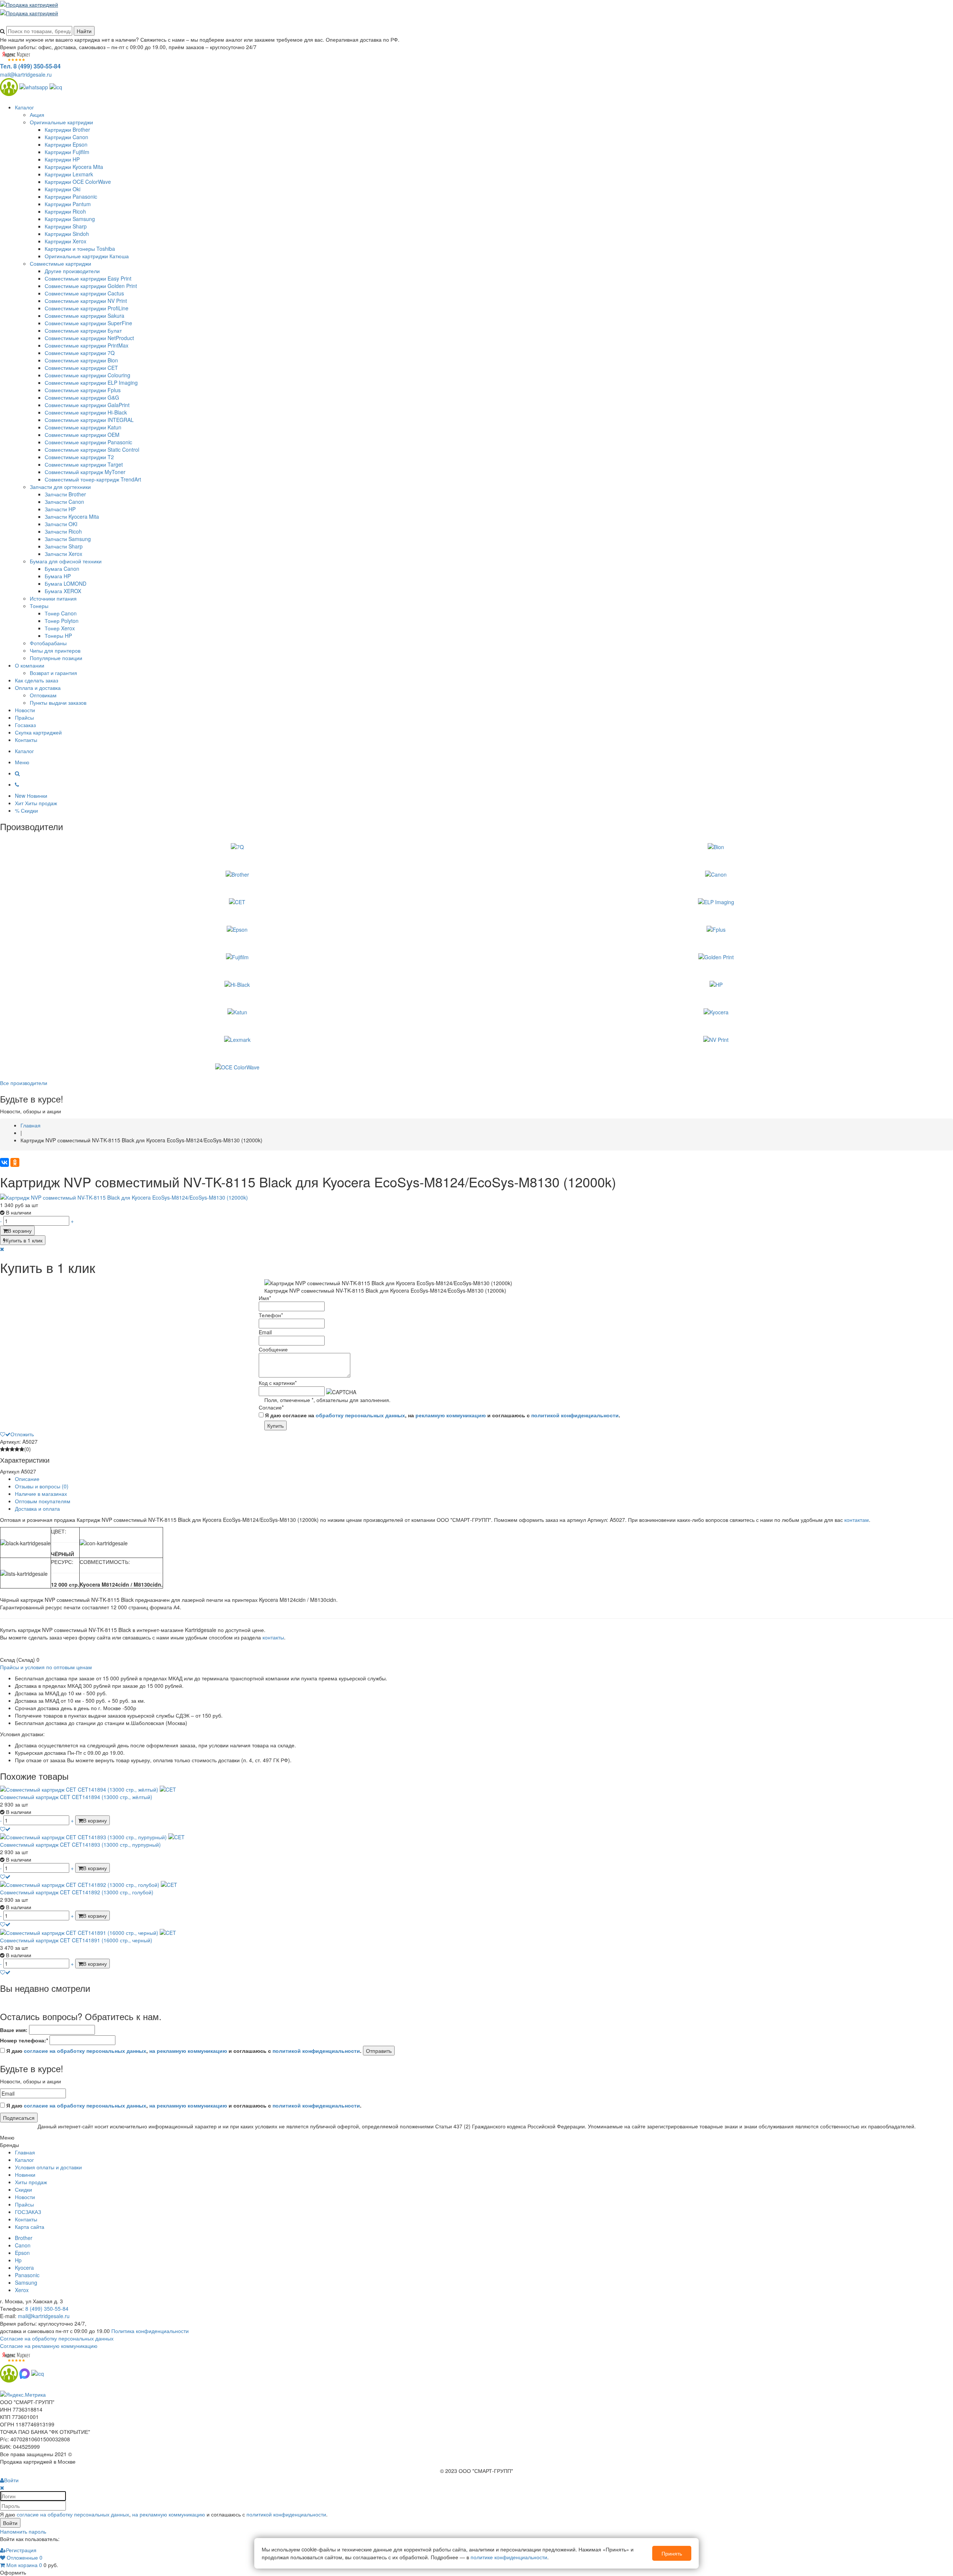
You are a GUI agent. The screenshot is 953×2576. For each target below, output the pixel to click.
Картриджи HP (62, 159)
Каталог (24, 107)
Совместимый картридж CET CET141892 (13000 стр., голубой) (77, 1892)
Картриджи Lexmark (69, 174)
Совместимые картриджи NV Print (86, 301)
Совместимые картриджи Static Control (92, 449)
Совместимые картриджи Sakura (85, 316)
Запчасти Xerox (63, 554)
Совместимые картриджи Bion (81, 360)
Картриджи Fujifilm (67, 152)
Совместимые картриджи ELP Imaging (91, 383)
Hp (18, 2260)
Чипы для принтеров (55, 650)
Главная (25, 2152)
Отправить (379, 2051)
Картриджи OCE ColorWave (78, 182)
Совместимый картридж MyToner (85, 472)
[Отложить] (5, 1829)
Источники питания (53, 598)
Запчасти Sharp (64, 546)
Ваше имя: (14, 2030)
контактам (857, 1520)
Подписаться (19, 2118)
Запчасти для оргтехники (60, 487)
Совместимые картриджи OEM (82, 435)
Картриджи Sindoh (67, 234)
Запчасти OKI (61, 524)
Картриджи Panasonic (71, 196)
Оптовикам (43, 695)
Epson (22, 2253)
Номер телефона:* (24, 2040)
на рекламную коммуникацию (188, 2051)
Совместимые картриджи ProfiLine (87, 308)
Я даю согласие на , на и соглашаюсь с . (442, 1415)
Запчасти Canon (64, 502)
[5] (22, 1449)
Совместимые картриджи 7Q (80, 353)
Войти (10, 2523)
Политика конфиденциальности (150, 2331)
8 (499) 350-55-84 (47, 2308)
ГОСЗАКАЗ (28, 2212)
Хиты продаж (31, 2182)
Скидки (23, 2189)
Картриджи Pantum (68, 204)
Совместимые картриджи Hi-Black (86, 412)
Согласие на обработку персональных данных (57, 2338)
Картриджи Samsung (70, 219)
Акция (37, 115)
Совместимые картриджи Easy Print (88, 278)
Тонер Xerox (60, 628)
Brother (24, 2238)
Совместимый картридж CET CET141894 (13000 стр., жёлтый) (76, 1797)
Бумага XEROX (63, 591)
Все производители (24, 1083)
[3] (12, 1449)
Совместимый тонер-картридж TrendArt (93, 479)
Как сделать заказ (36, 680)
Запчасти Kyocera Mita (72, 516)
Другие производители (72, 271)
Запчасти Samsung (68, 539)
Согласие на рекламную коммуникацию (49, 2346)
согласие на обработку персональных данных (85, 2051)
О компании (30, 665)
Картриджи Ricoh (65, 211)
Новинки (25, 2175)
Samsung (26, 2282)
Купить (275, 1425)
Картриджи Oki (63, 189)
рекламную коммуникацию (451, 1415)
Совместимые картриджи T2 (79, 457)
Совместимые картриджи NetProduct (89, 338)
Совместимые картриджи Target (84, 464)
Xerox (22, 2290)
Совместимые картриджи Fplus (83, 390)
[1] (2, 1449)
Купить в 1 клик (24, 1240)
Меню (22, 762)
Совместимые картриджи (60, 263)
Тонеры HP (58, 636)
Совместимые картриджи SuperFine (88, 323)
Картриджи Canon (66, 137)
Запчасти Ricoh (63, 531)
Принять (672, 2553)
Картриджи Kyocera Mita (74, 167)
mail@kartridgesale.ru (26, 74)
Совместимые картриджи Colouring (87, 375)
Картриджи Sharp (66, 226)
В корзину (20, 1231)
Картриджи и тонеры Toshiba (80, 249)
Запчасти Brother (65, 494)
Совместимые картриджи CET (81, 368)
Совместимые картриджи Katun (83, 427)
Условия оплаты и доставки (48, 2167)
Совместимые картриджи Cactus (84, 293)
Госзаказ (25, 725)
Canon (23, 2245)
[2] (7, 1449)
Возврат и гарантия (53, 673)
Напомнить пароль (23, 2531)
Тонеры (39, 606)
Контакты (26, 740)
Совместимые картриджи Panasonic (88, 442)
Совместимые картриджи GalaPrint (87, 405)
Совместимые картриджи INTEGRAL (89, 420)
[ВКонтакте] (4, 1162)
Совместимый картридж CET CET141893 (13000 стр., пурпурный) (80, 1844)
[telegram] (56, 86)
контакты (273, 1637)
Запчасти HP (60, 509)
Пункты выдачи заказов (58, 703)
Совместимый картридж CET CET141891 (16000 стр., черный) (76, 1940)
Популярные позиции (56, 658)
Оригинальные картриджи (61, 122)
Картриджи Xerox (66, 241)
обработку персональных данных (360, 1415)
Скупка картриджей (38, 732)
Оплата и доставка (38, 688)
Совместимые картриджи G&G (82, 397)
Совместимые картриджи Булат (83, 330)
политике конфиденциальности (509, 2557)
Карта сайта (30, 2227)
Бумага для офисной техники (66, 561)
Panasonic (27, 2275)
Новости (25, 710)
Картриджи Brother (67, 129)
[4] (17, 1449)
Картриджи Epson (66, 144)
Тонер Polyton (62, 621)
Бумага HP (58, 576)
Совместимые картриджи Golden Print (91, 286)
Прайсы (24, 717)
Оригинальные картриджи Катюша (87, 256)
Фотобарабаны (48, 643)
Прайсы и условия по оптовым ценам (46, 1667)
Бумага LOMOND (66, 583)
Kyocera (24, 2268)
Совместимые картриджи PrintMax (87, 345)
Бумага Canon (62, 569)
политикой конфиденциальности (575, 1415)
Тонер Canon (61, 613)
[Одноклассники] (15, 1162)
